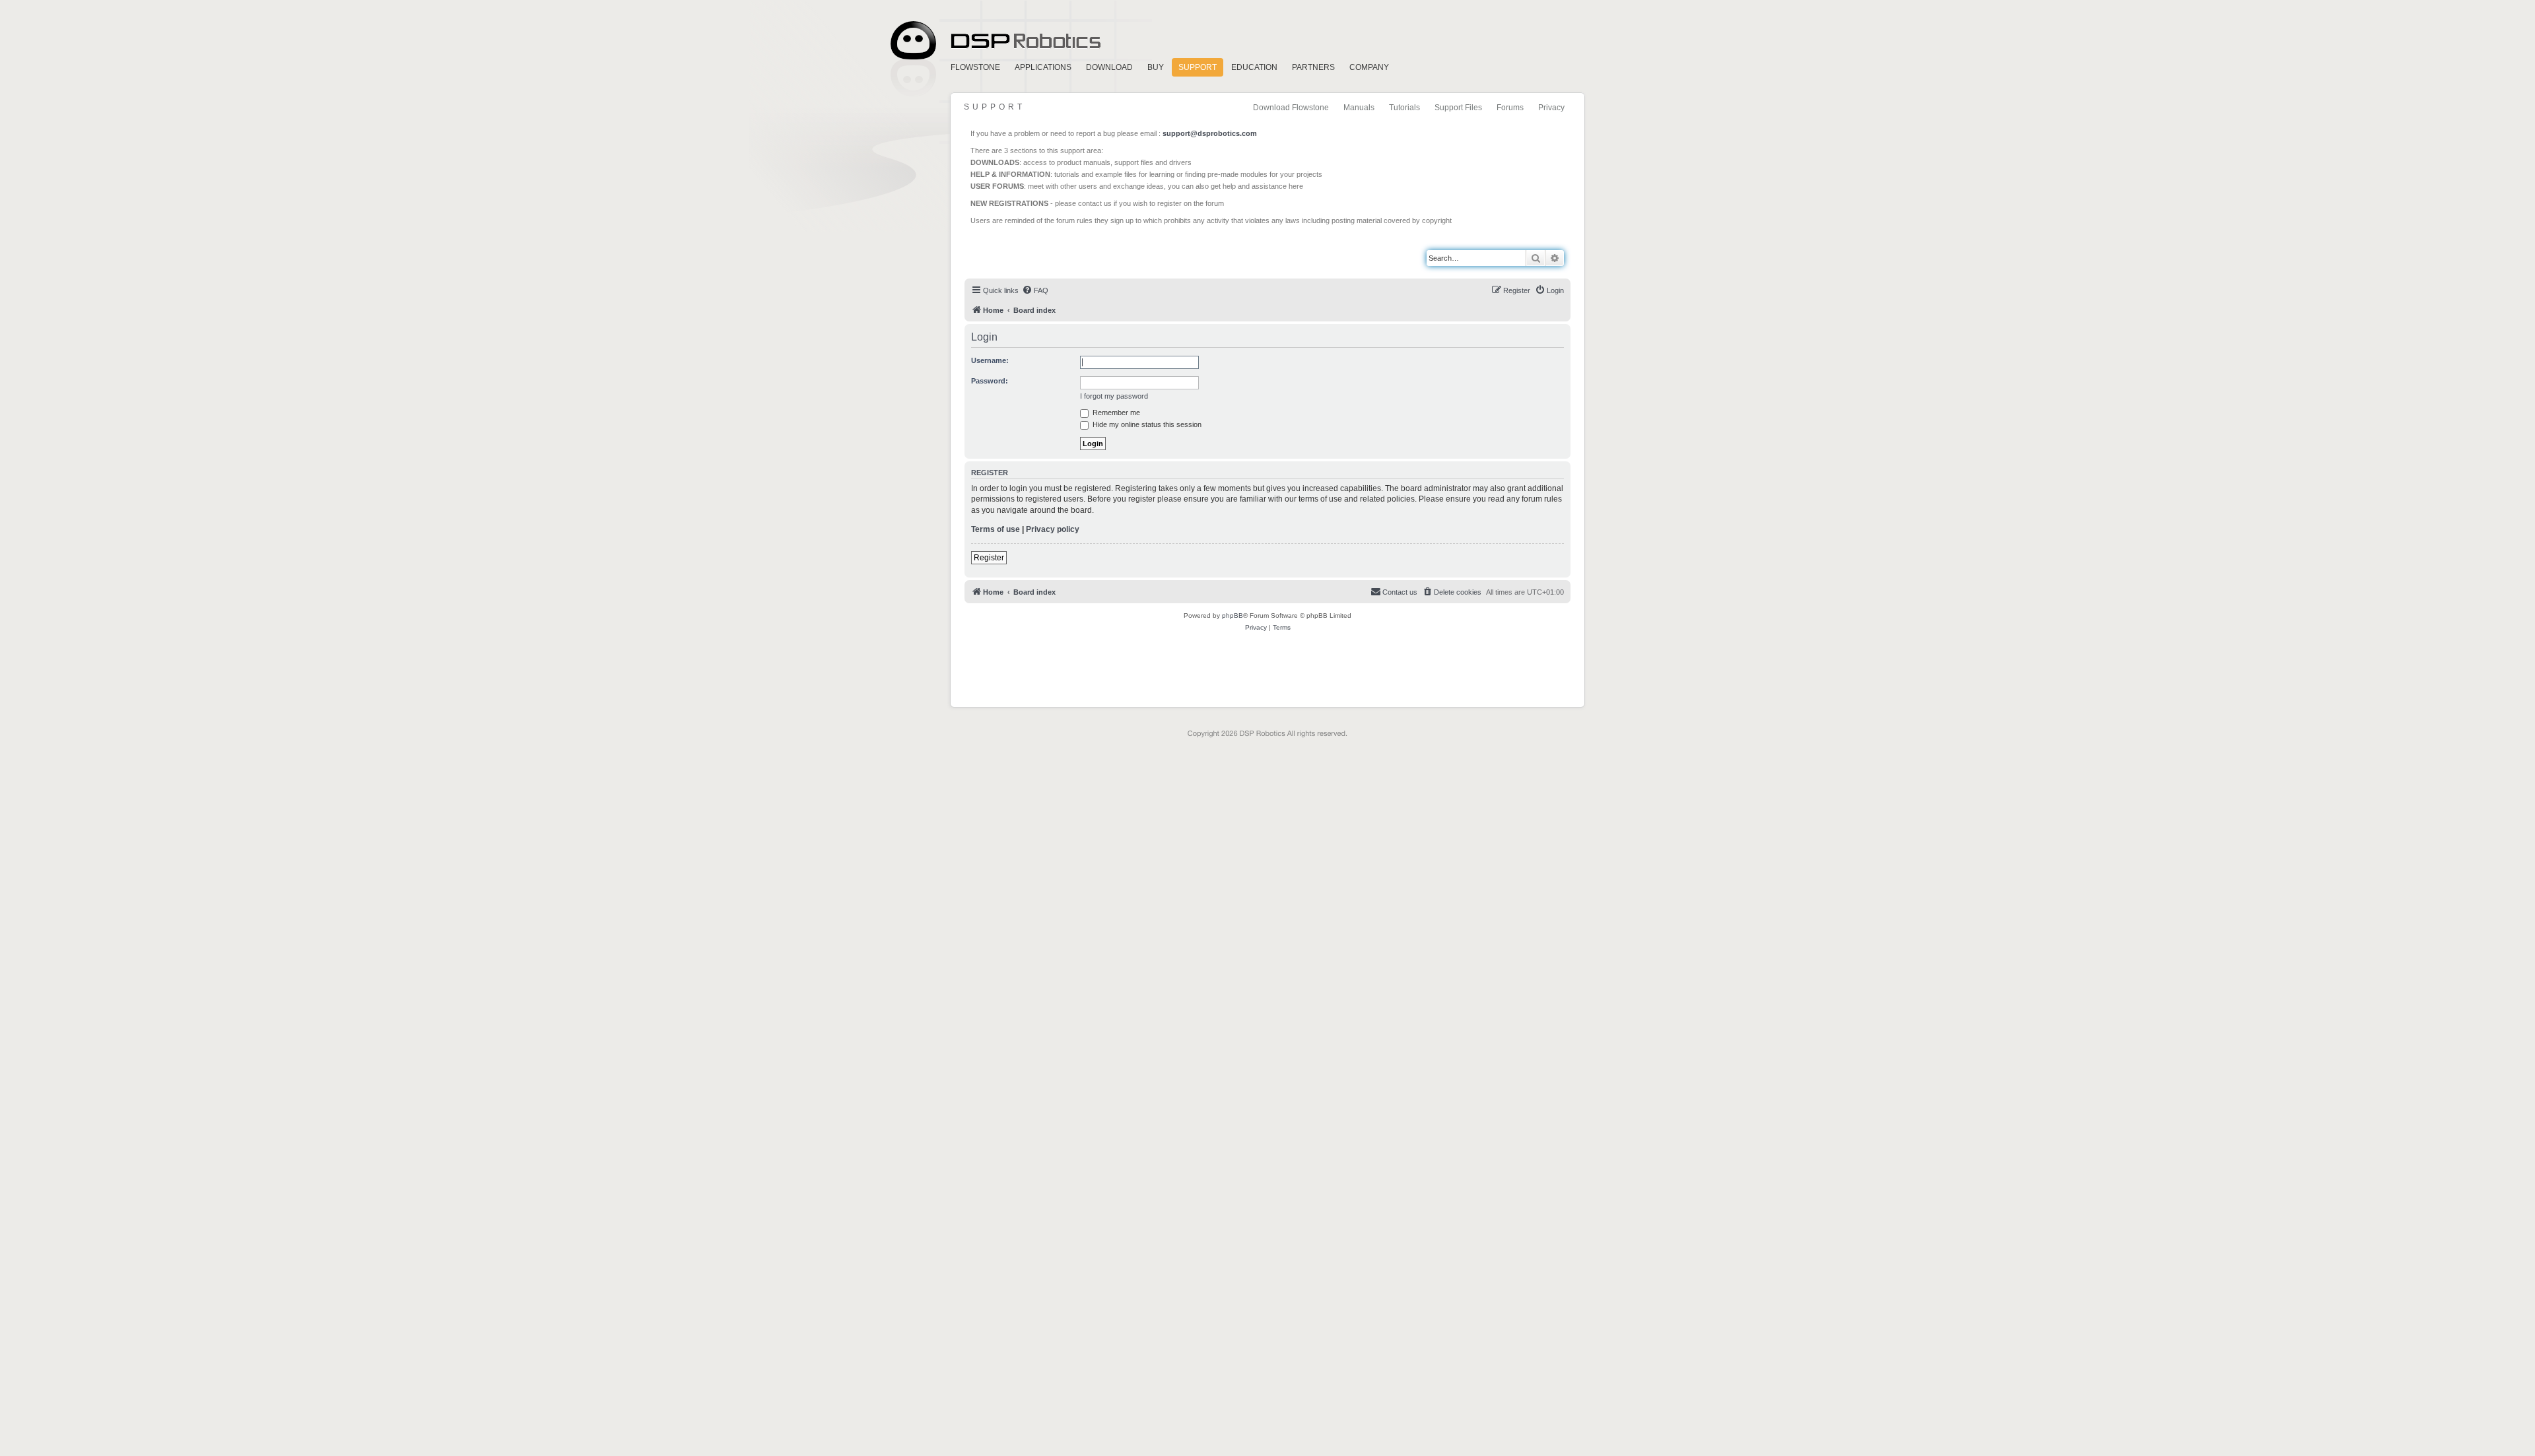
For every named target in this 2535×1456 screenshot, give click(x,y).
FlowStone (975, 67)
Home (994, 41)
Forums (1510, 108)
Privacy (1551, 108)
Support (1198, 67)
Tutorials (1404, 108)
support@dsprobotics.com (1210, 133)
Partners (1313, 67)
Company (1369, 67)
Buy (1156, 67)
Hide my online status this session (1146, 424)
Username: (990, 360)
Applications (1043, 67)
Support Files (1458, 108)
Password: (990, 381)
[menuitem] (1035, 290)
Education (1254, 67)
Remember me (1115, 413)
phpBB (1233, 615)
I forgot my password (1114, 396)
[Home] (1025, 251)
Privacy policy (1053, 529)
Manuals (1359, 108)
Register (989, 558)
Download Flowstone (1291, 108)
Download (1109, 67)
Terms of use (996, 529)
